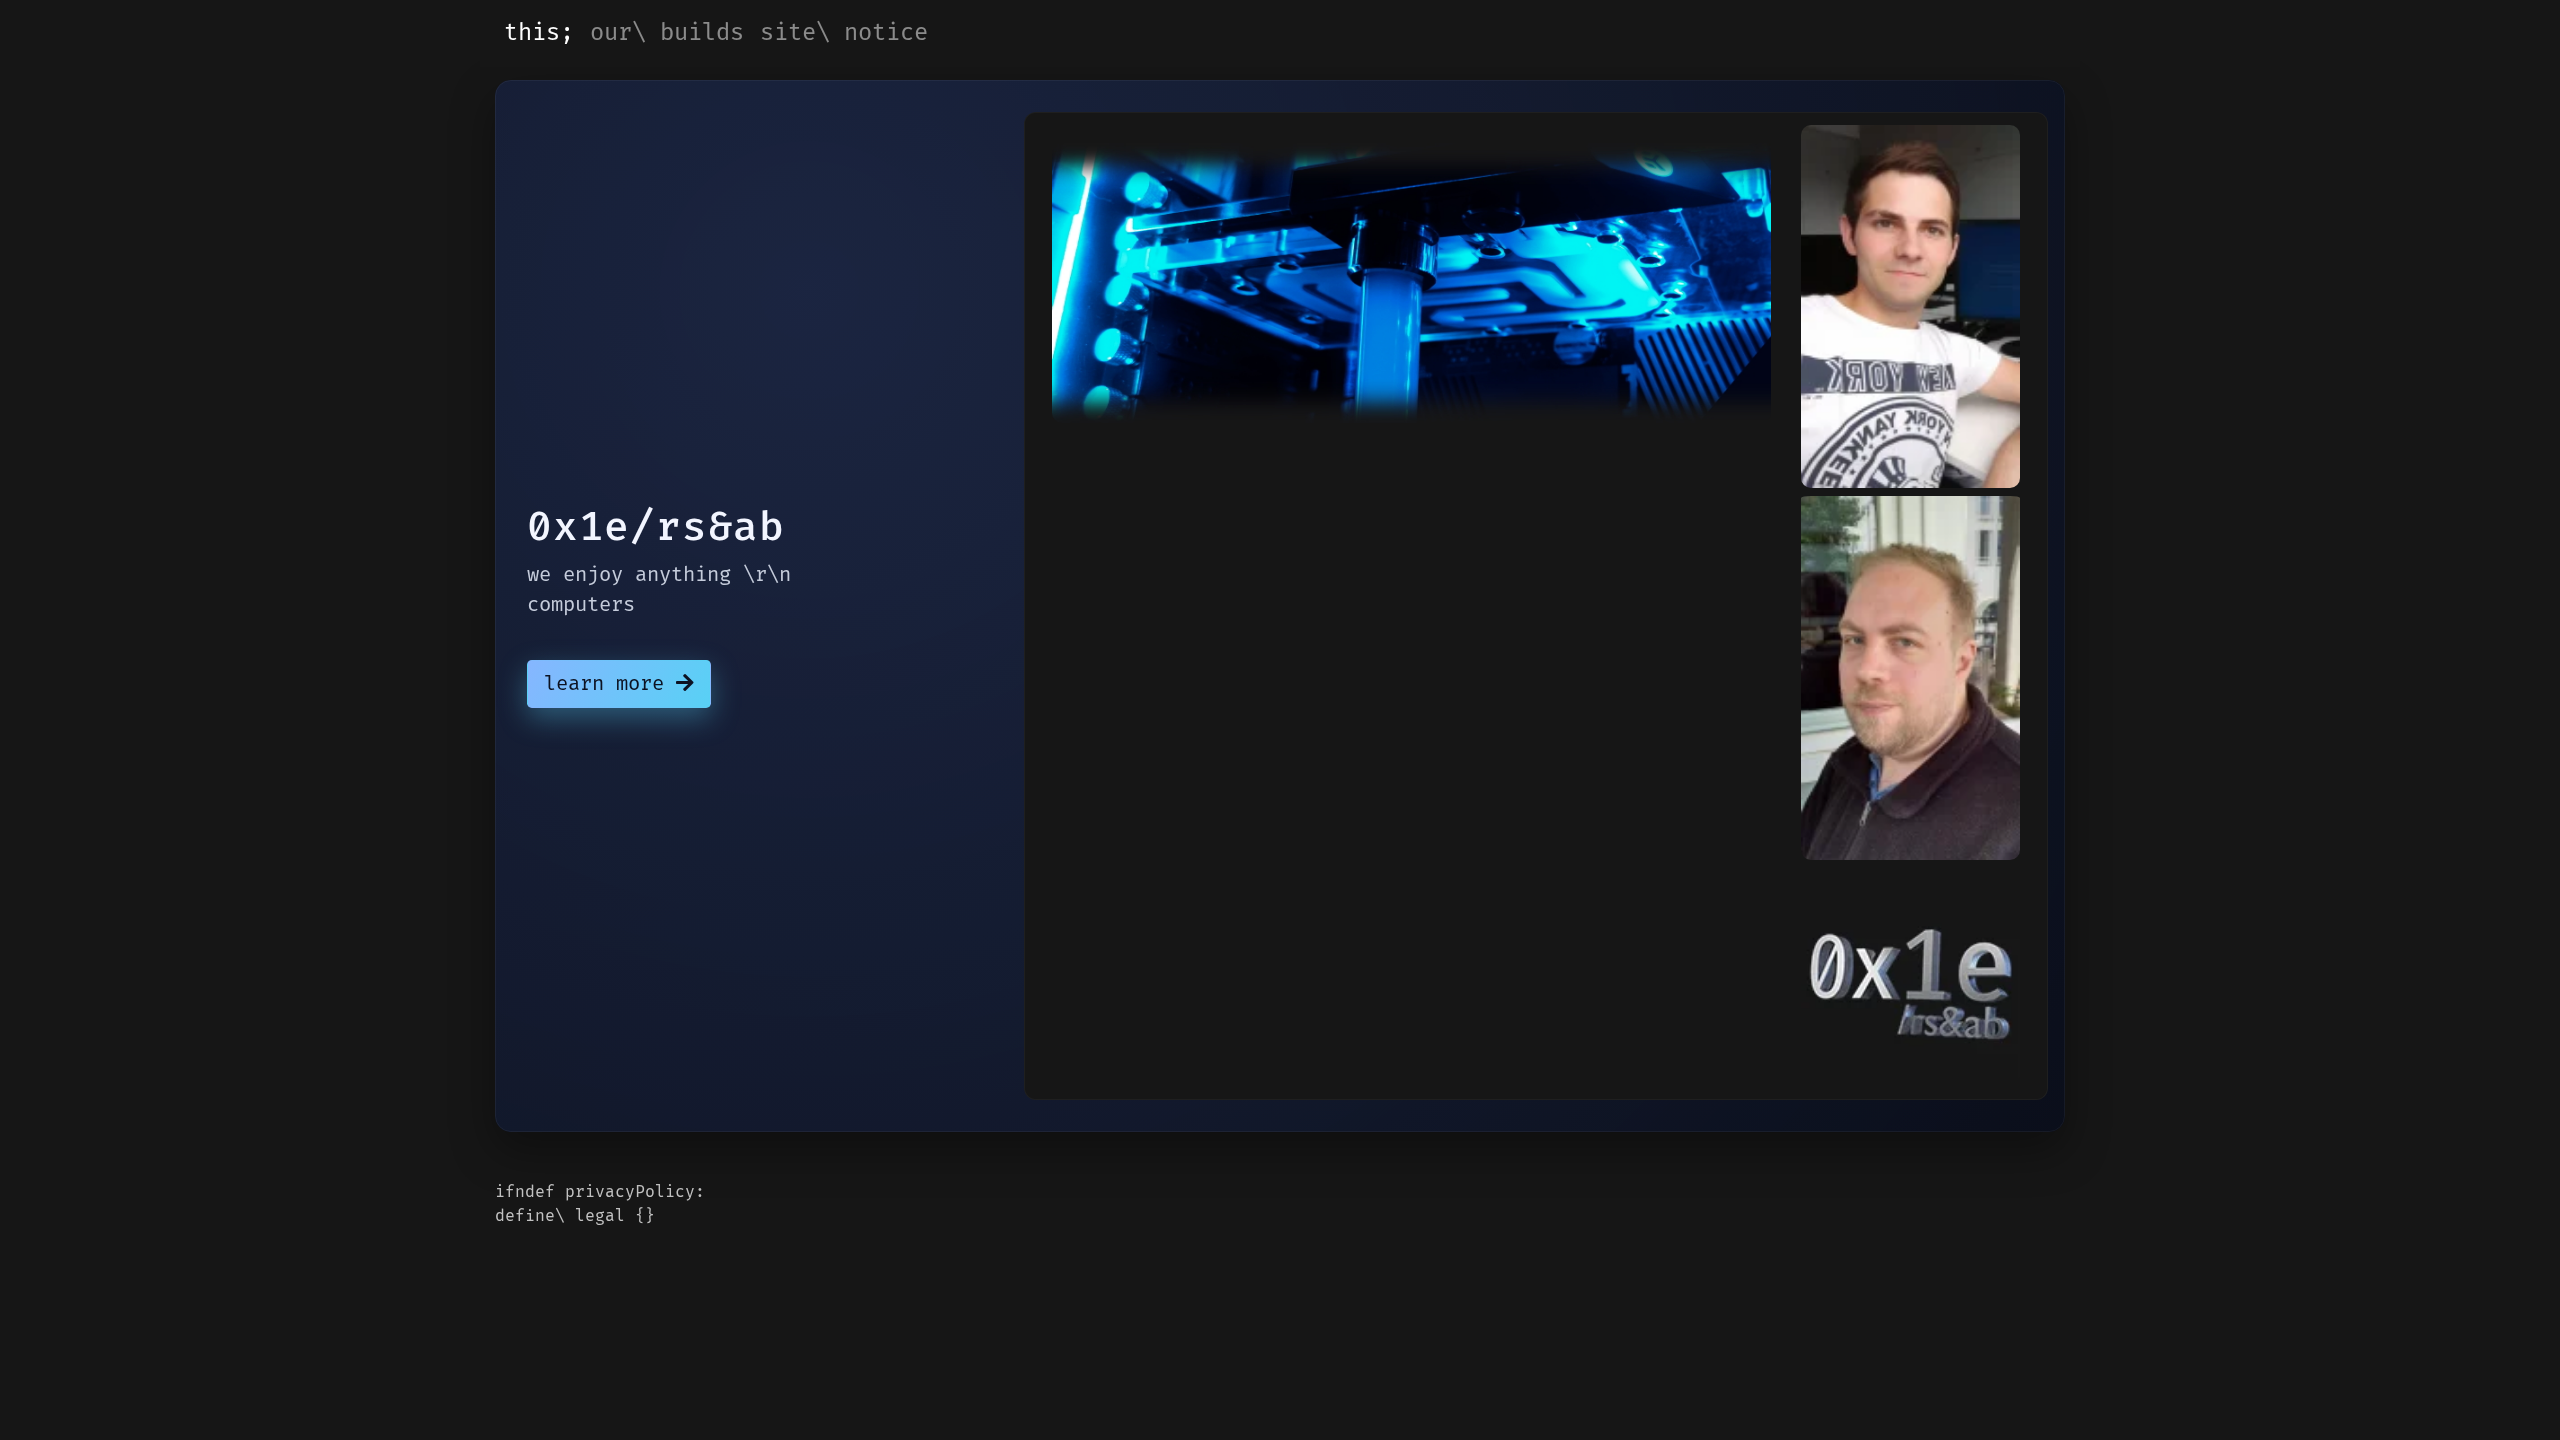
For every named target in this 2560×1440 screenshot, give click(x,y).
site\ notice (844, 33)
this (532, 33)
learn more (610, 684)
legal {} (615, 1216)
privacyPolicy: (635, 1192)
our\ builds (667, 33)
